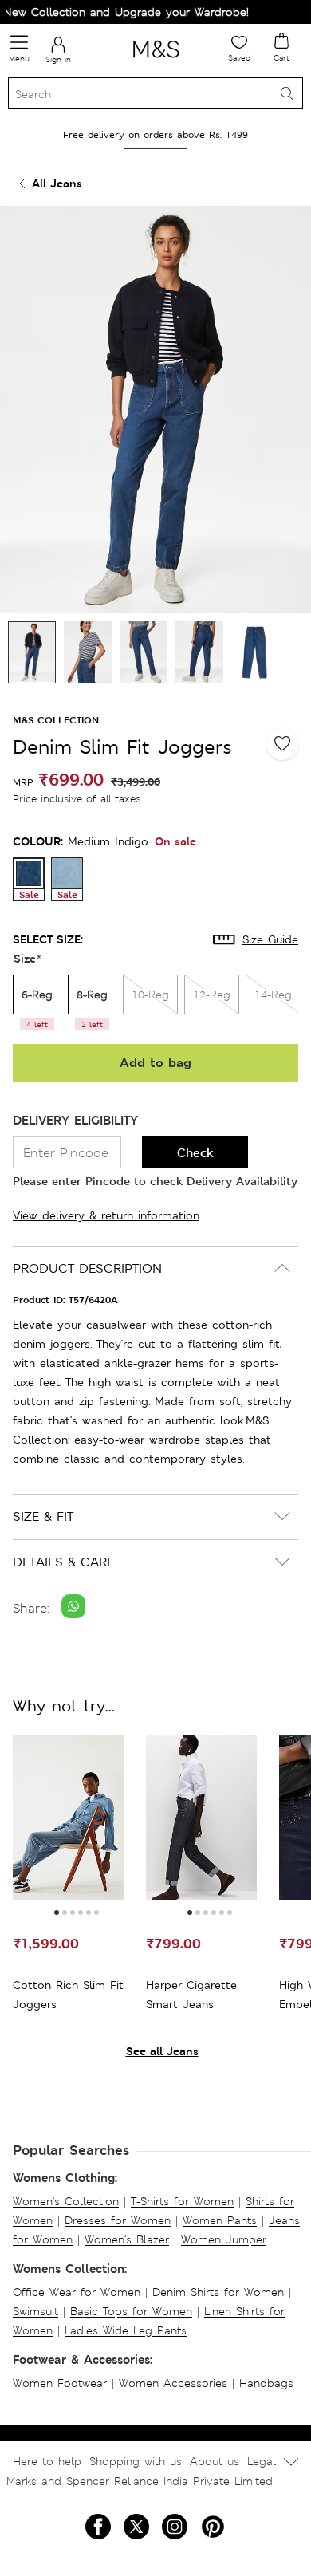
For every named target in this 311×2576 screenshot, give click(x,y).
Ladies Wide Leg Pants (126, 2330)
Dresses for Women (118, 2220)
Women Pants (220, 2220)
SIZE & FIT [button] (43, 1516)
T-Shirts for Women (182, 2201)
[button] (57, 1912)
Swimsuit (35, 2311)
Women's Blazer (127, 2239)
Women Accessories (173, 2383)
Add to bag (155, 1063)
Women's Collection (66, 2201)
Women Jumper (224, 2239)
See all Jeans (162, 2051)
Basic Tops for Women (131, 2311)
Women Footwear (60, 2383)
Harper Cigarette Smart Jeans (191, 1995)
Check (195, 1153)
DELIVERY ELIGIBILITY (75, 1120)
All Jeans (57, 183)
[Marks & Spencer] (156, 61)
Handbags (266, 2383)
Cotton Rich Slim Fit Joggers (68, 1995)
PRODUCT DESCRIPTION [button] (87, 1268)
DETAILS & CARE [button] (63, 1562)
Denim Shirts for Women (218, 2292)
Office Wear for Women (77, 2292)
